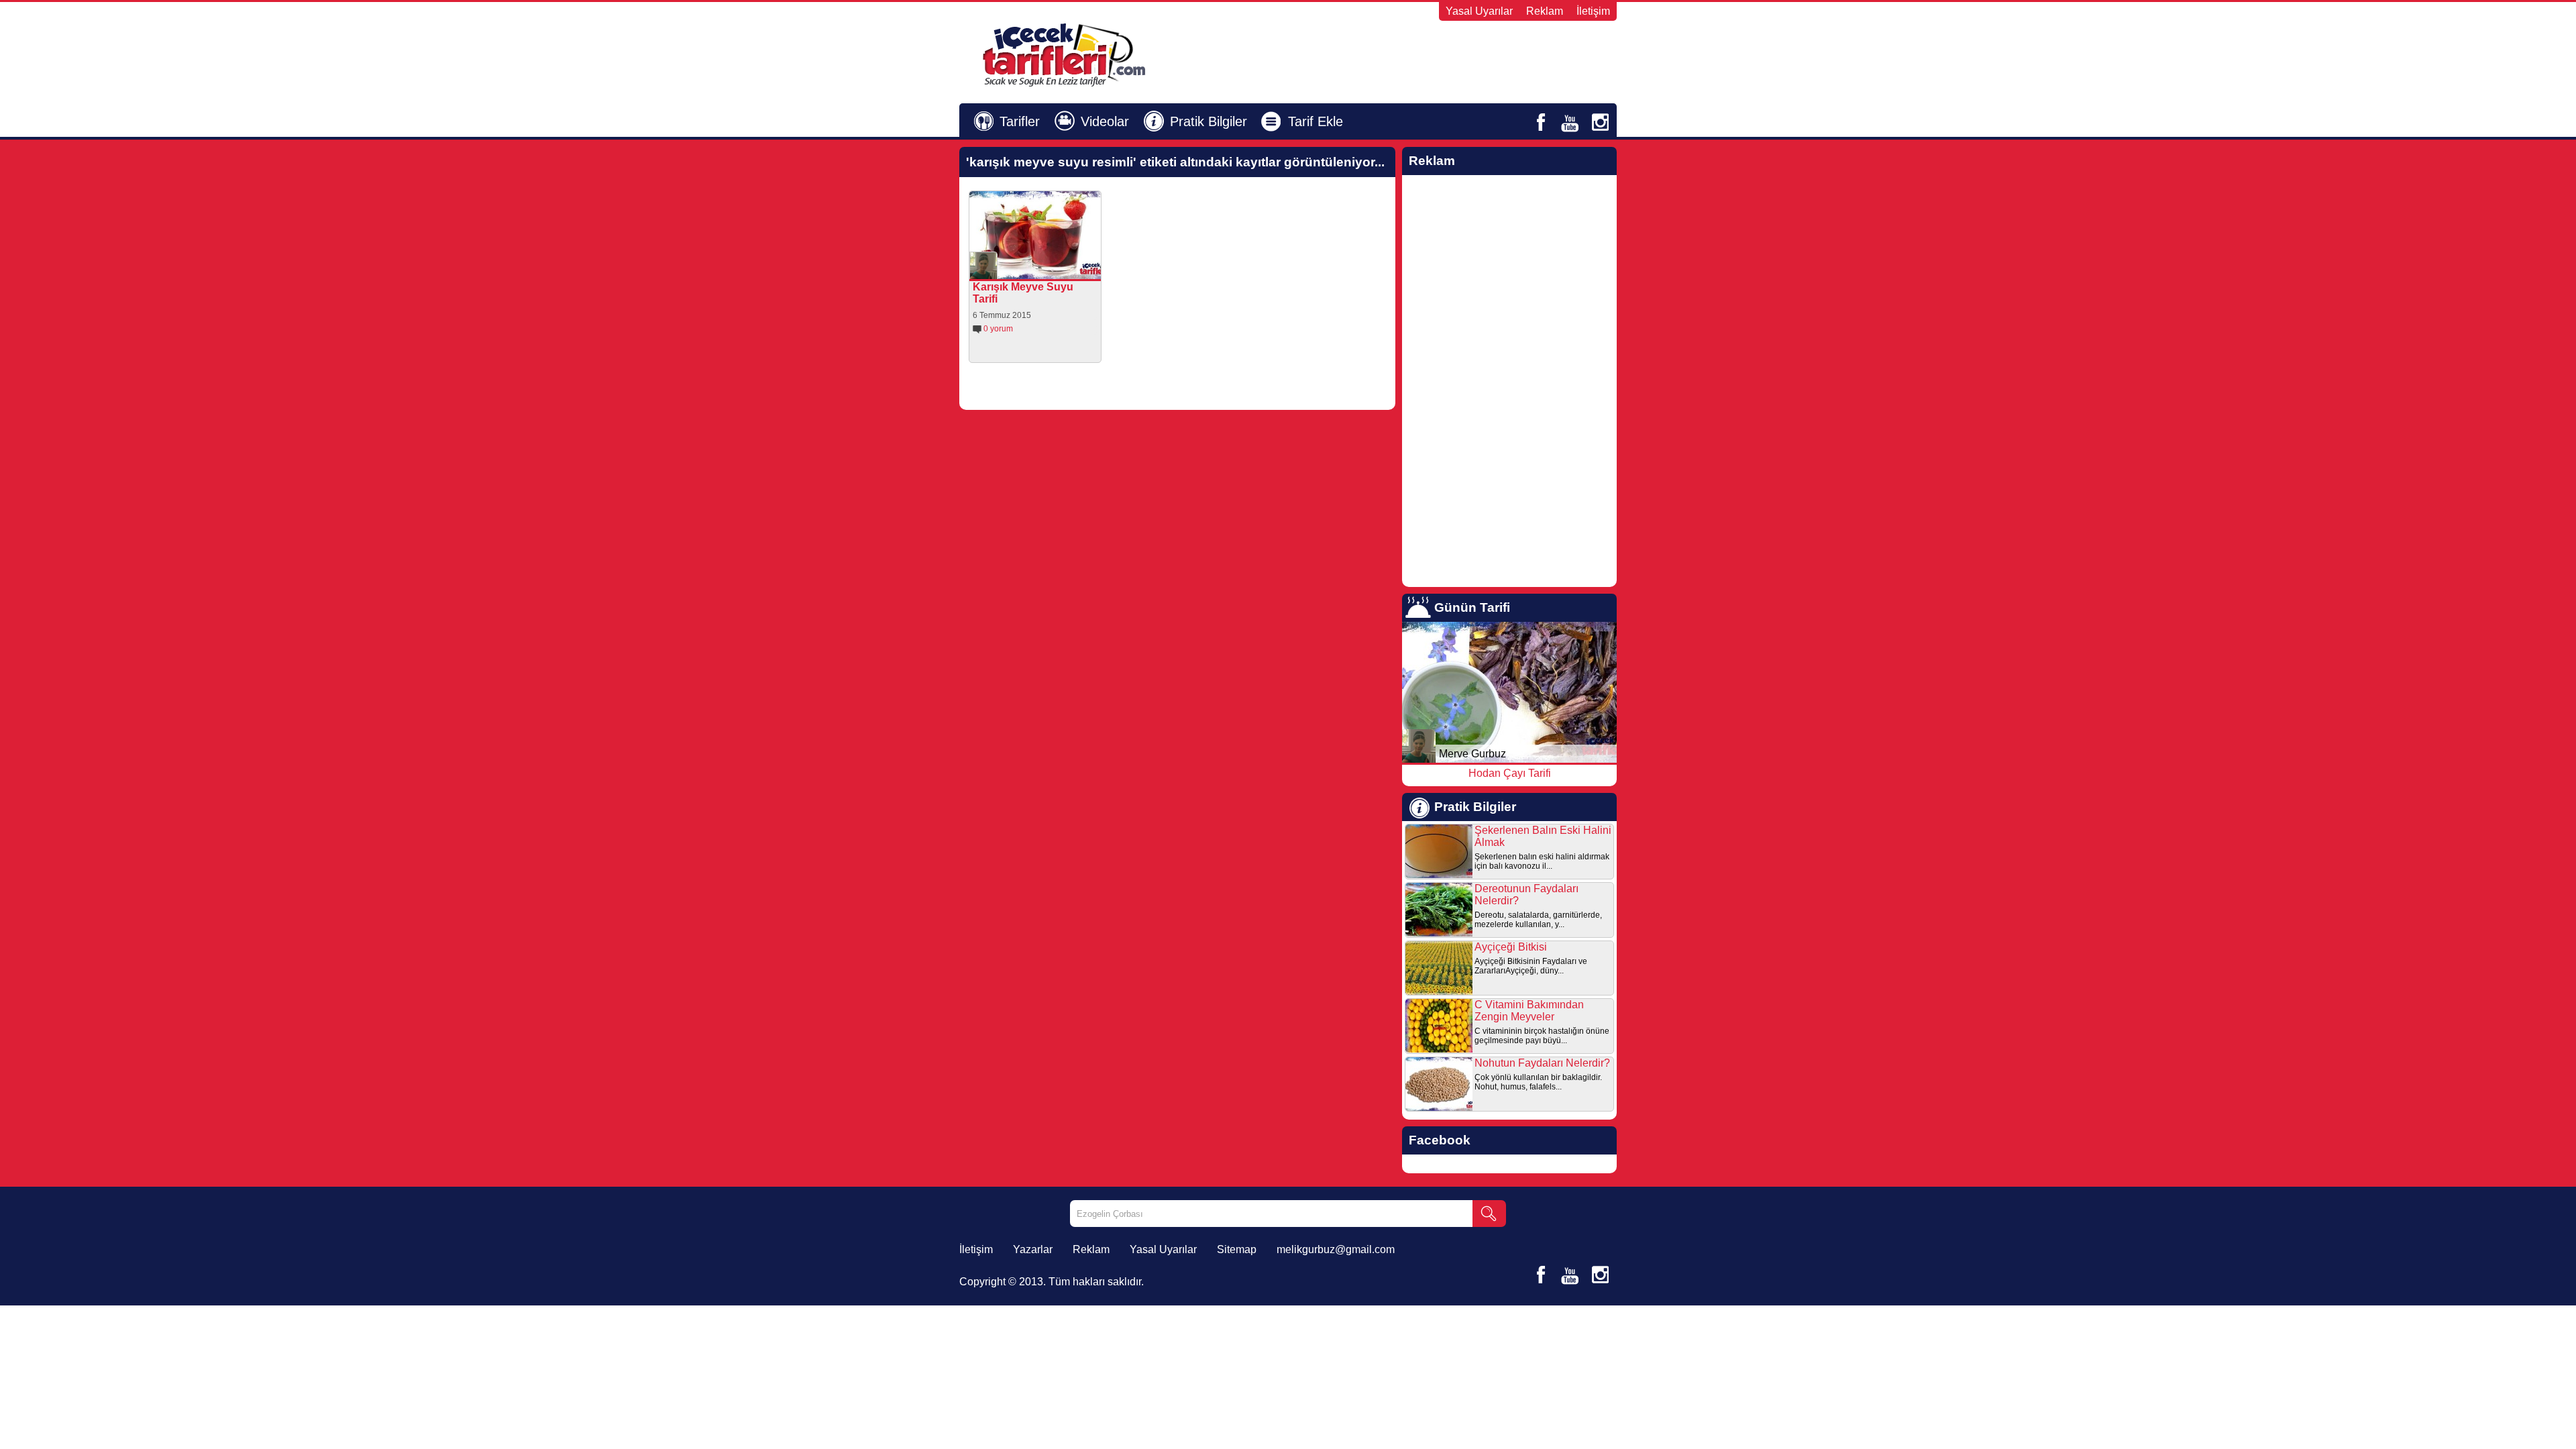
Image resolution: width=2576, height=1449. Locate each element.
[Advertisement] (1453, 54)
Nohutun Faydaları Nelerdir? (1542, 1063)
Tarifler (1020, 121)
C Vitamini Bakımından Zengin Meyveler (1529, 1011)
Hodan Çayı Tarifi (1510, 773)
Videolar (1105, 121)
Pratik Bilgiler (1209, 121)
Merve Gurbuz (1472, 754)
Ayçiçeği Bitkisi (1511, 947)
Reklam (1545, 11)
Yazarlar (1033, 1249)
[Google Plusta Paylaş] (1067, 269)
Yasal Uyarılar (1479, 11)
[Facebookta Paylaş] (1029, 269)
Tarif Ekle (1316, 121)
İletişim (1593, 11)
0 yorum (998, 329)
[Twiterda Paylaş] (1048, 269)
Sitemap (1237, 1249)
